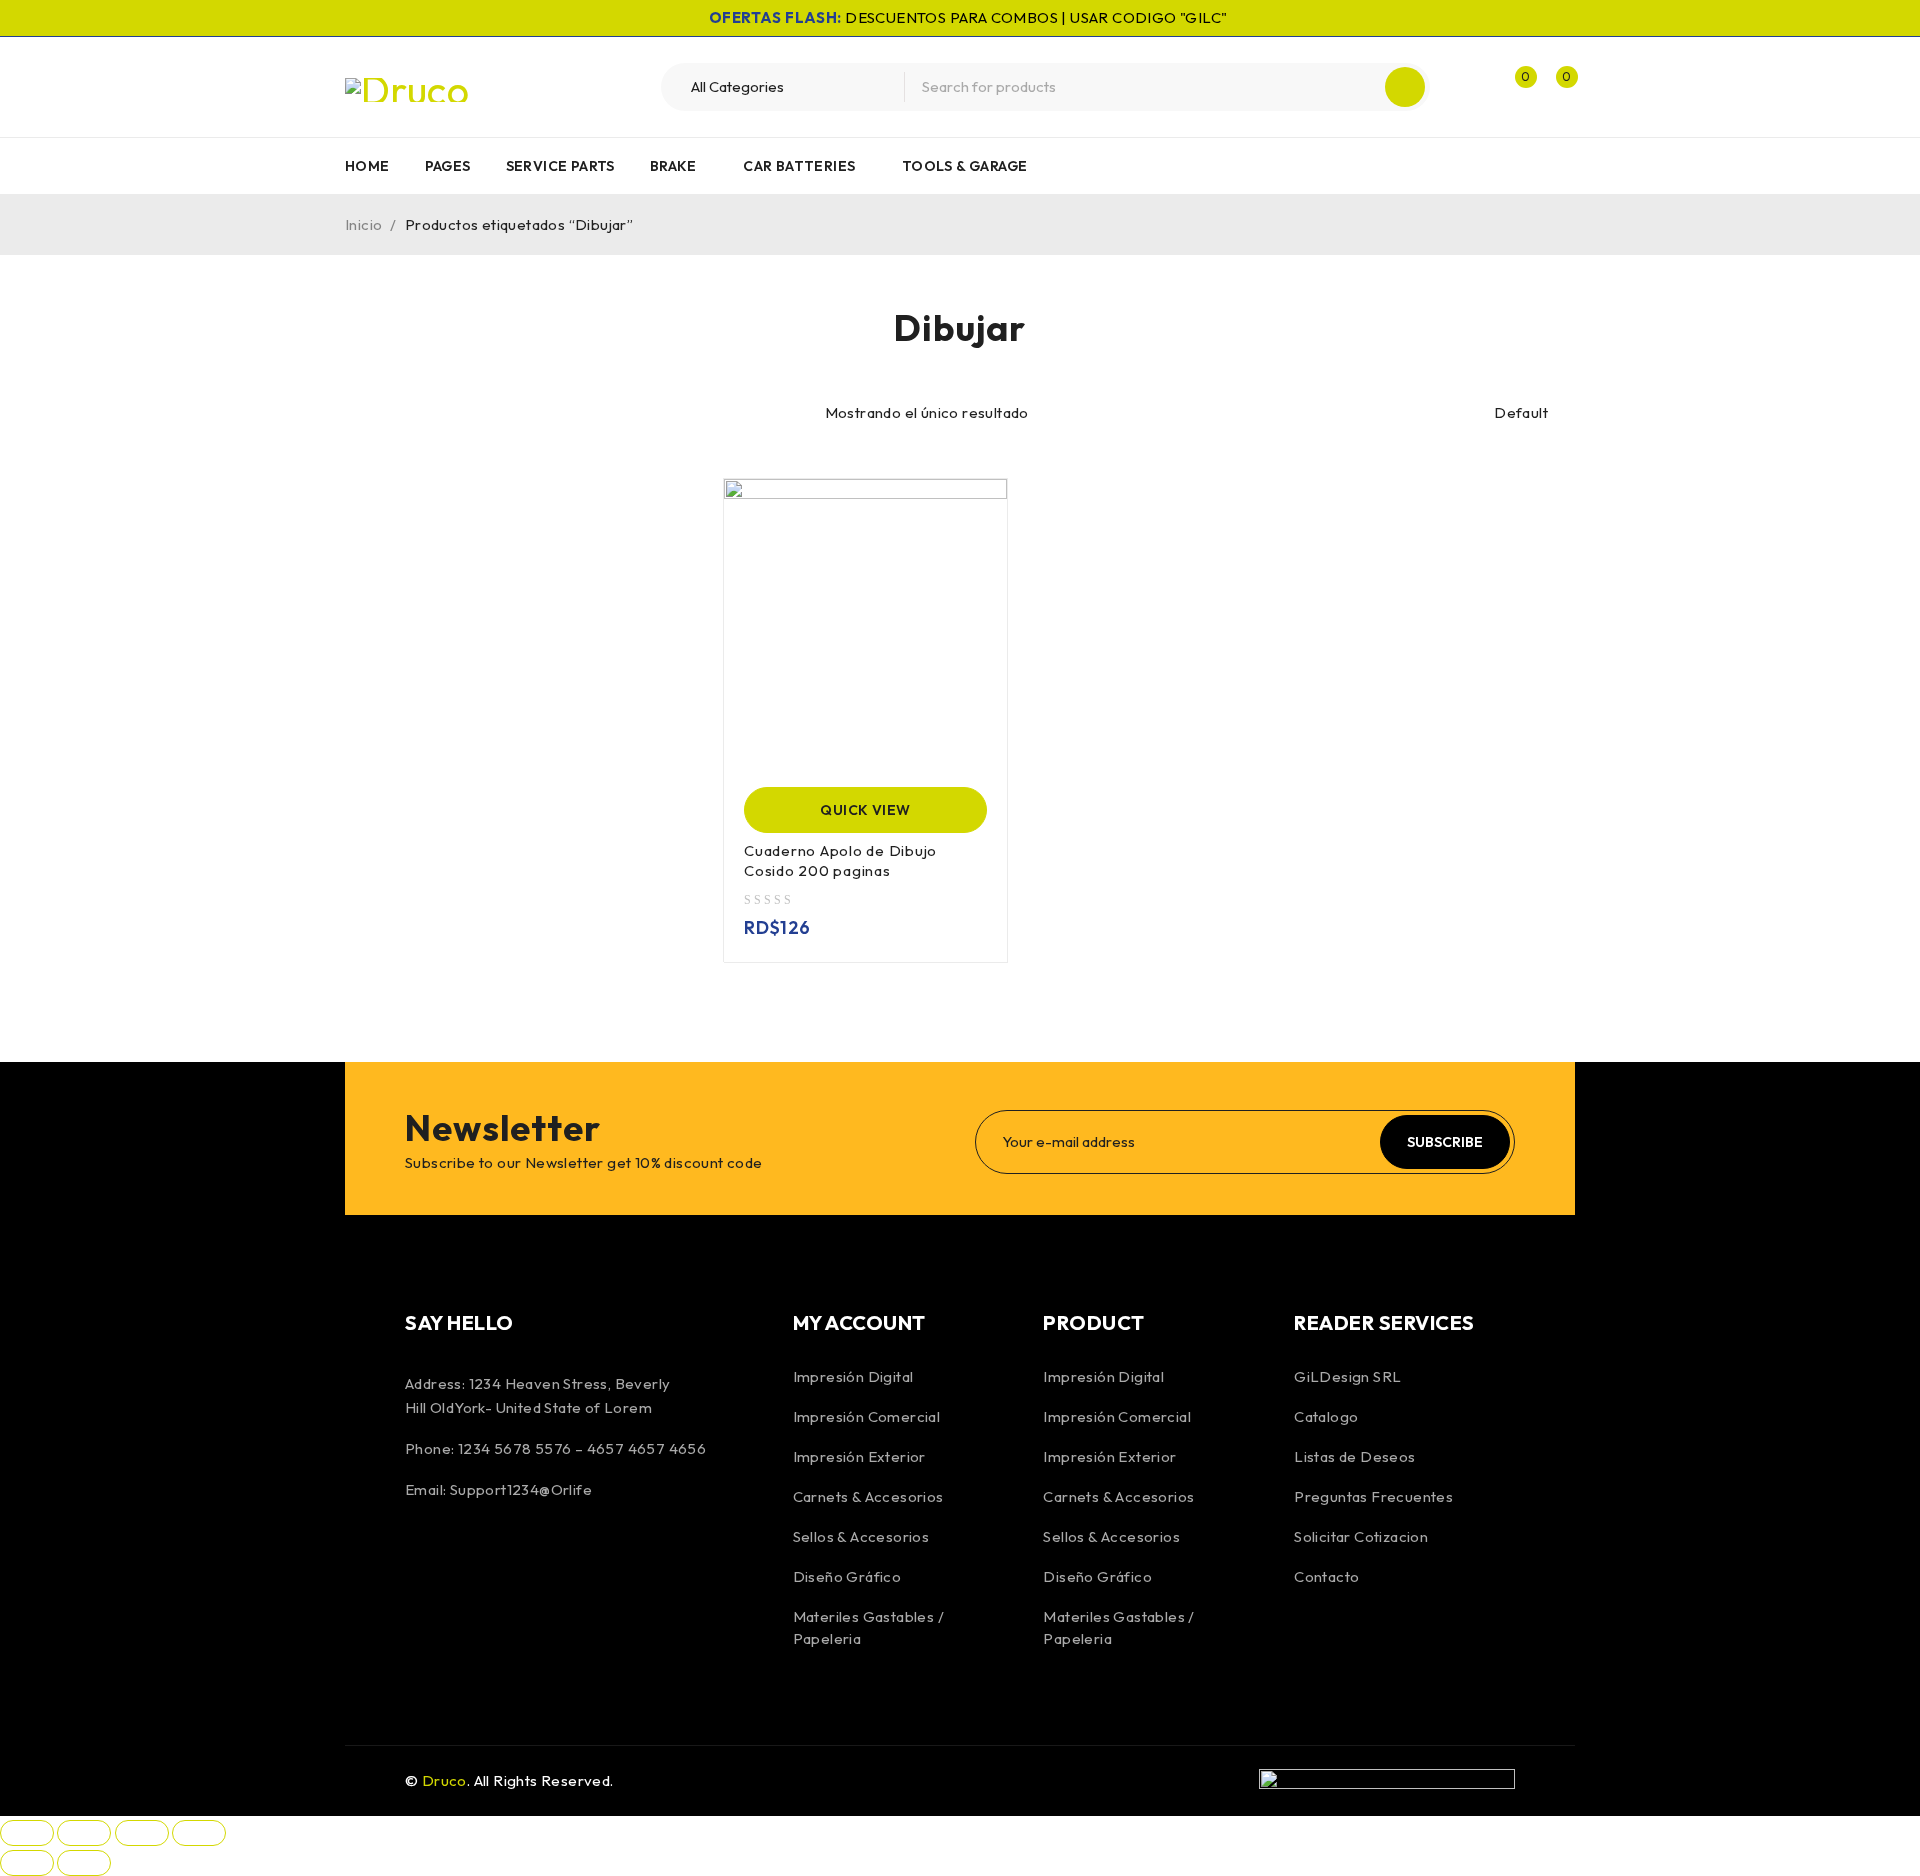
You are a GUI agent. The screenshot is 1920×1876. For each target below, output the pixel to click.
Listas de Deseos (1354, 1456)
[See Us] (532, 1557)
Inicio (363, 224)
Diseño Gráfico (847, 1576)
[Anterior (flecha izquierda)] (27, 1863)
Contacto (1326, 1576)
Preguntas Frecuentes (1373, 1496)
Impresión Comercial (867, 1416)
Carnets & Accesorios (868, 1496)
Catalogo (1326, 1416)
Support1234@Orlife (521, 1489)
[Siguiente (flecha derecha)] (84, 1863)
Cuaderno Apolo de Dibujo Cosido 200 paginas (840, 860)
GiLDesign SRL (1347, 1376)
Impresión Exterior (859, 1456)
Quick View (865, 810)
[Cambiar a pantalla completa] (84, 1833)
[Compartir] (142, 1833)
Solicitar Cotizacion (1361, 1536)
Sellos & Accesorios (861, 1536)
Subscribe (1445, 1142)
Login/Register (1472, 87)
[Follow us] (478, 1557)
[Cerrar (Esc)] (199, 1833)
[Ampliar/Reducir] (27, 1833)
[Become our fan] (425, 1557)
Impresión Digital (853, 1376)
